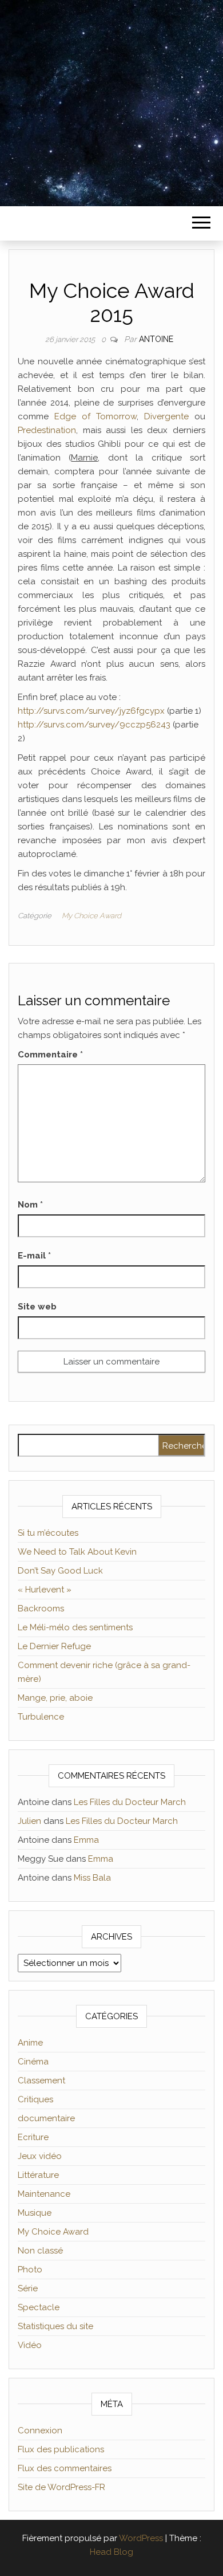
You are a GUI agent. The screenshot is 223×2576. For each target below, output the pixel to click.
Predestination (47, 430)
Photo (30, 2270)
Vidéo (30, 2345)
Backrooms (41, 1608)
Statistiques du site (55, 2326)
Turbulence (41, 1717)
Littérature (38, 2175)
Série (28, 2288)
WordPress (141, 2538)
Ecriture (33, 2137)
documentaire (46, 2118)
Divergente (166, 416)
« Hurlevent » (45, 1590)
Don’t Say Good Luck (60, 1571)
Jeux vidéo (40, 2156)
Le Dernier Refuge (54, 1646)
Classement (41, 2081)
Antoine (156, 339)
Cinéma (33, 2062)
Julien (29, 1821)
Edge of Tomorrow (95, 416)
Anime (30, 2043)
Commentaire (50, 1055)
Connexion (40, 2431)
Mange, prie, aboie (55, 1698)
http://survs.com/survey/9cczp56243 (94, 725)
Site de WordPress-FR (61, 2487)
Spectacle (39, 2307)
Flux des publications (61, 2449)
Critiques (35, 2099)
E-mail (34, 1256)
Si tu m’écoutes (48, 1533)
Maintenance (44, 2194)
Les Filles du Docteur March (130, 1802)
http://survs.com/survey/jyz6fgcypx (91, 711)
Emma (86, 1840)
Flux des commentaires (65, 2468)
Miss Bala (92, 1878)
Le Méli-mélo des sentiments (75, 1627)
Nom (30, 1205)
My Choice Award (91, 916)
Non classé (40, 2251)
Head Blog (111, 2552)
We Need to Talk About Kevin (77, 1552)
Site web (37, 1307)
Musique (35, 2213)
